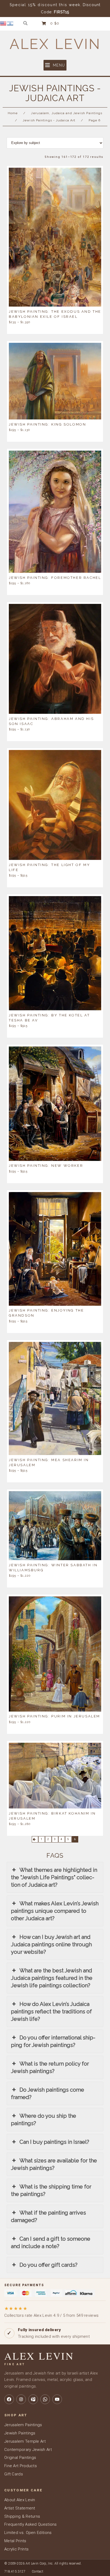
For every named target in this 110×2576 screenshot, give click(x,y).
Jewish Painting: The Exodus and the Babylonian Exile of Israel (55, 314)
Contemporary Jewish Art (28, 2450)
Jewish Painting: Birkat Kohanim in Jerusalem (52, 1816)
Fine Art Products (21, 2466)
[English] (3, 23)
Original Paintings (20, 2458)
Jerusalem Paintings (23, 2425)
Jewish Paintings (20, 2433)
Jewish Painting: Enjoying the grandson (46, 1313)
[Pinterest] (33, 2399)
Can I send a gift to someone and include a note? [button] (51, 2243)
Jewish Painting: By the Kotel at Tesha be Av (49, 1017)
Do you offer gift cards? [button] (48, 2265)
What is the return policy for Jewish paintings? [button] (50, 2067)
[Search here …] (25, 23)
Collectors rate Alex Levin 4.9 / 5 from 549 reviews (51, 2312)
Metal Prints (15, 2541)
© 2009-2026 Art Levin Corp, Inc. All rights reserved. (43, 2563)
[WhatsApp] (45, 2399)
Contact (38, 2571)
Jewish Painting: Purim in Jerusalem (54, 1716)
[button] (55, 65)
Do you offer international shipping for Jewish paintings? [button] (53, 2041)
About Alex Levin (20, 2500)
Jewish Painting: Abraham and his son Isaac (51, 721)
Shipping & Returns (22, 2516)
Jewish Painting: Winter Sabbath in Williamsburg (53, 1567)
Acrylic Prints (16, 2549)
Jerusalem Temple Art (25, 2441)
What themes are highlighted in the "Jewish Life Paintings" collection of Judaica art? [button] (54, 1877)
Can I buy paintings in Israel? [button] (54, 2142)
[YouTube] (57, 2399)
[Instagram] (21, 2399)
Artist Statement (20, 2508)
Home (13, 113)
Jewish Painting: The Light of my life (49, 867)
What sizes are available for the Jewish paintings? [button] (54, 2164)
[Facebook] (9, 2399)
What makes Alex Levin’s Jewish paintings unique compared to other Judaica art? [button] (55, 1911)
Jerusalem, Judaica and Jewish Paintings (67, 113)
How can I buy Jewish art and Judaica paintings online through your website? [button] (51, 1944)
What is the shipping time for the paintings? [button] (51, 2190)
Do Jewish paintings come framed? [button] (48, 2093)
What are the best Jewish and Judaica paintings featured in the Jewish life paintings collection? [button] (52, 1978)
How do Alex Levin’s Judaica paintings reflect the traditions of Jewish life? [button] (51, 2012)
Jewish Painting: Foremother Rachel (55, 577)
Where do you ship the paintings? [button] (44, 2120)
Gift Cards (14, 2474)
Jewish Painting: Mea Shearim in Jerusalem (49, 1462)
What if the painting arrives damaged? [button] (48, 2216)
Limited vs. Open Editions (28, 2533)
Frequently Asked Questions (31, 2524)
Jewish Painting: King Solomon (47, 424)
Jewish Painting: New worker (46, 1166)
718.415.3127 (15, 2571)
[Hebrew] (10, 23)
